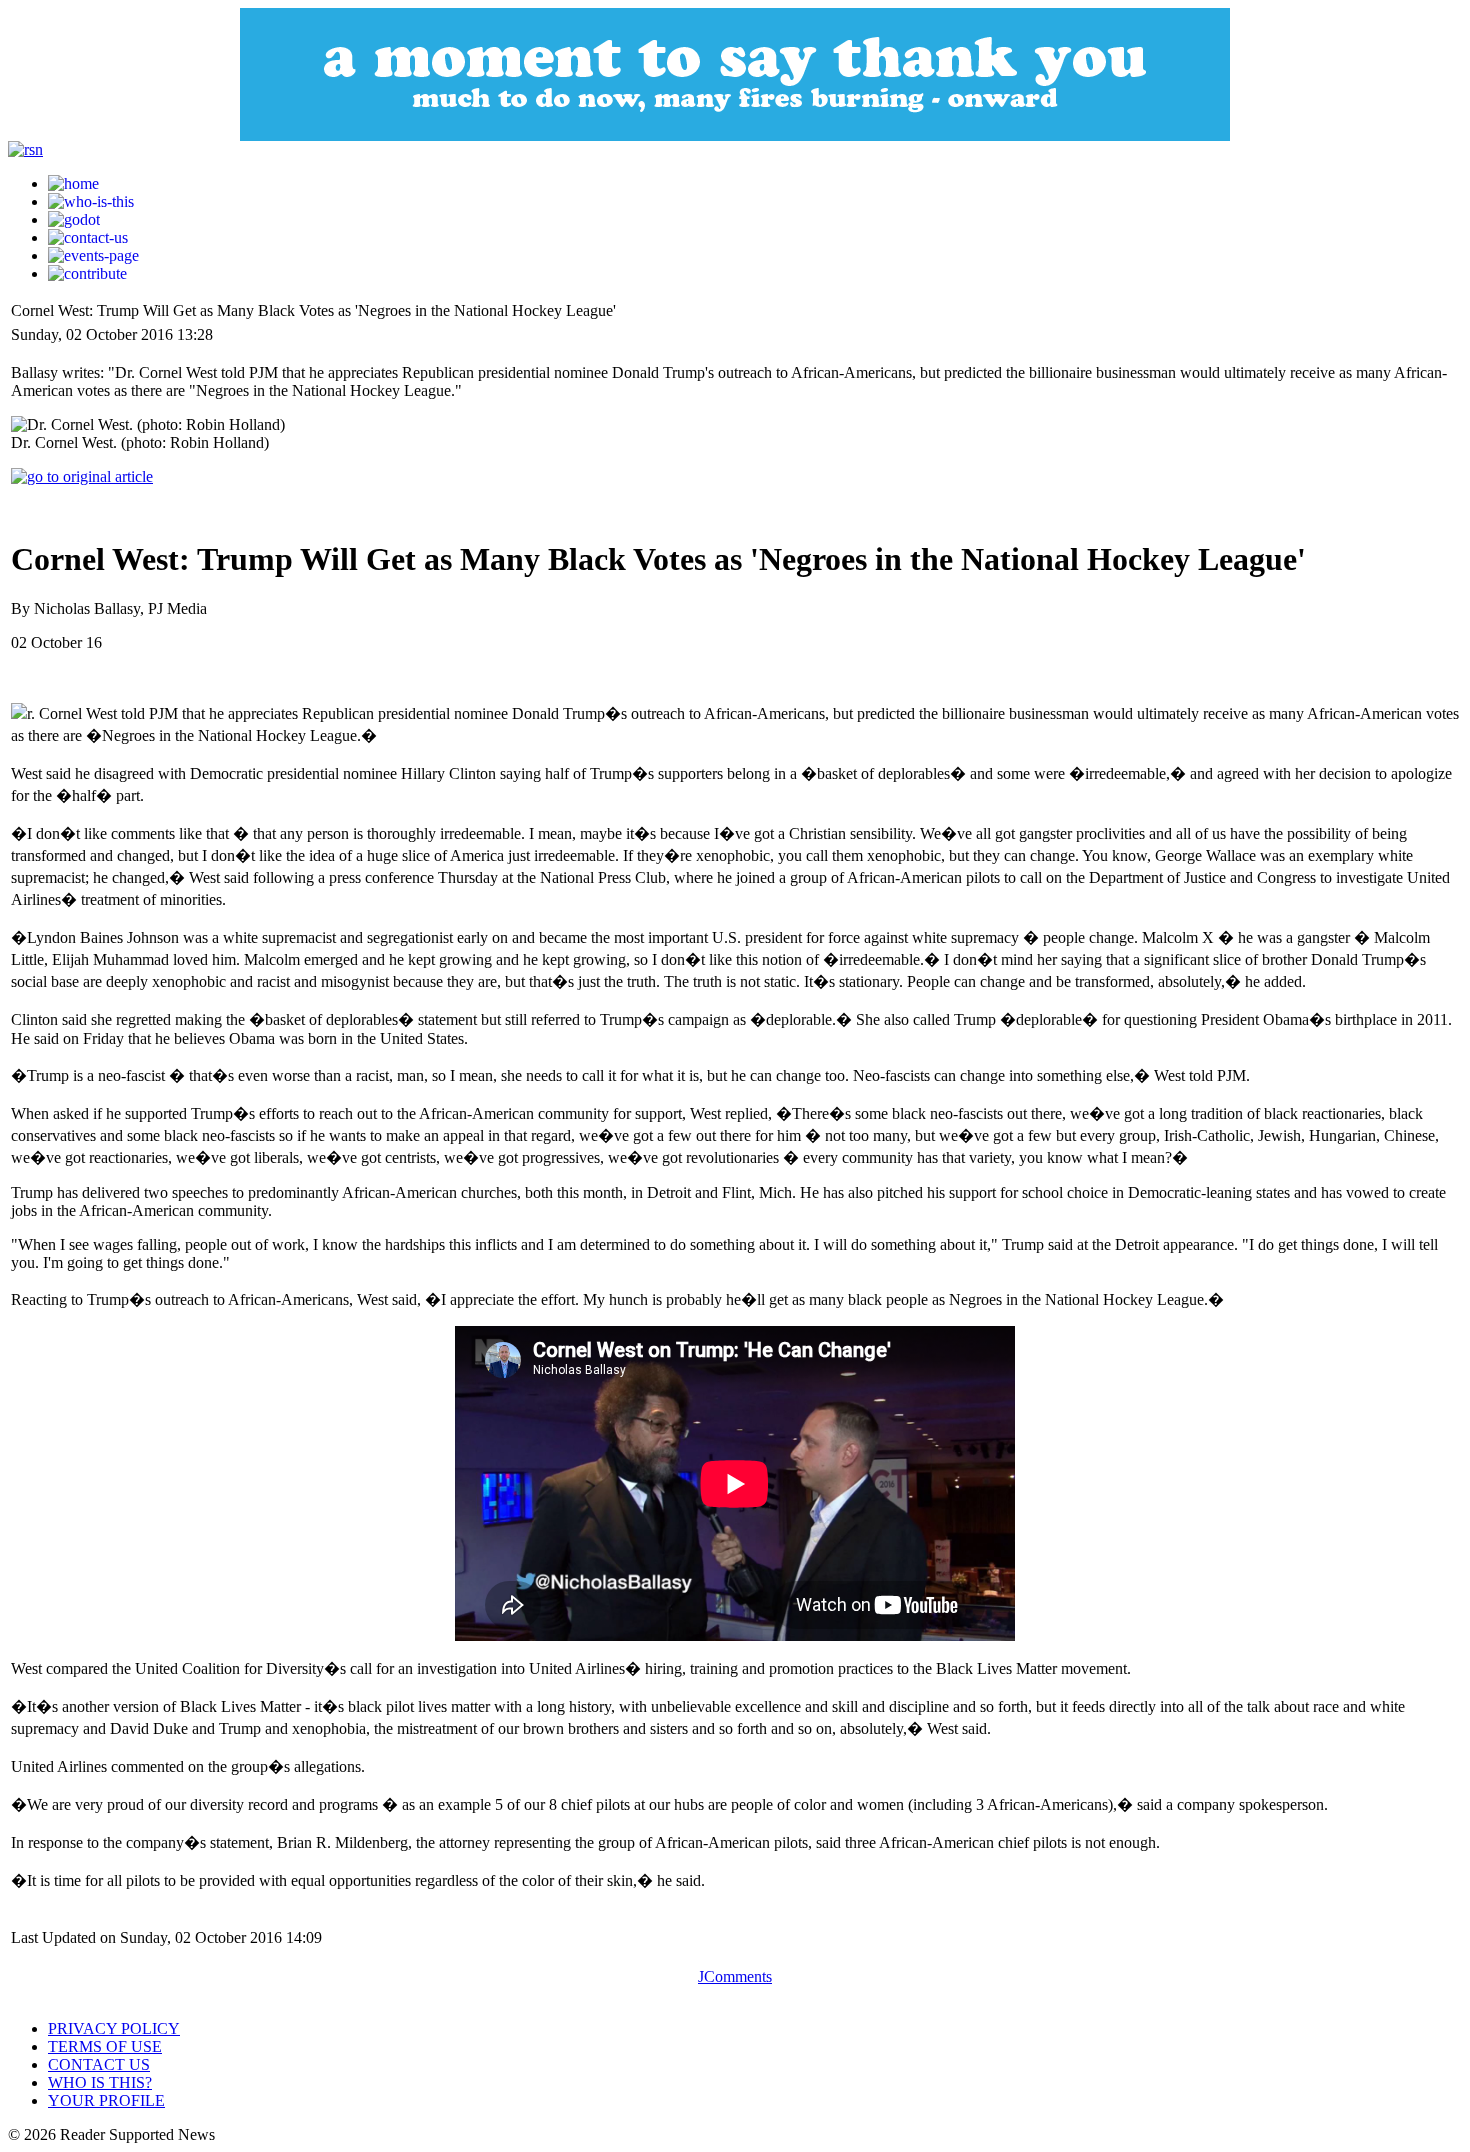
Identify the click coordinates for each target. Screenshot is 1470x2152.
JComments (735, 1976)
